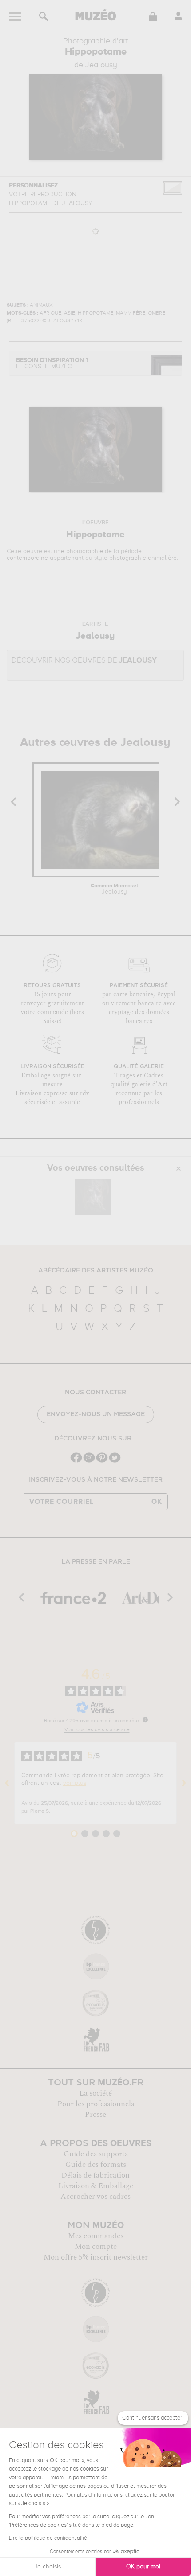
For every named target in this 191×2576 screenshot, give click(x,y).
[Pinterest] (102, 1462)
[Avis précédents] (7, 1783)
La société (95, 2093)
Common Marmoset (114, 889)
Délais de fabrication (95, 2175)
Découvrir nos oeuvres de (84, 661)
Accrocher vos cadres (95, 2197)
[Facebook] (76, 1462)
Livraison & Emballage (96, 2186)
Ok (157, 1502)
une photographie (78, 551)
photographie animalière (143, 558)
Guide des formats (96, 2165)
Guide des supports (96, 2154)
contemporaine (27, 558)
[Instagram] (89, 1462)
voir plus (75, 1783)
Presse (95, 2115)
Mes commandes (96, 2236)
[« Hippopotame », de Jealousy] (93, 1197)
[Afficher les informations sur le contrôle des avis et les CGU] (145, 1720)
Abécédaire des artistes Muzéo (96, 1271)
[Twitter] (115, 1462)
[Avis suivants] (184, 1783)
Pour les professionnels (96, 2104)
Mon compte (96, 2247)
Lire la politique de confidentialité (48, 2538)
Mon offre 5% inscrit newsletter (96, 2257)
